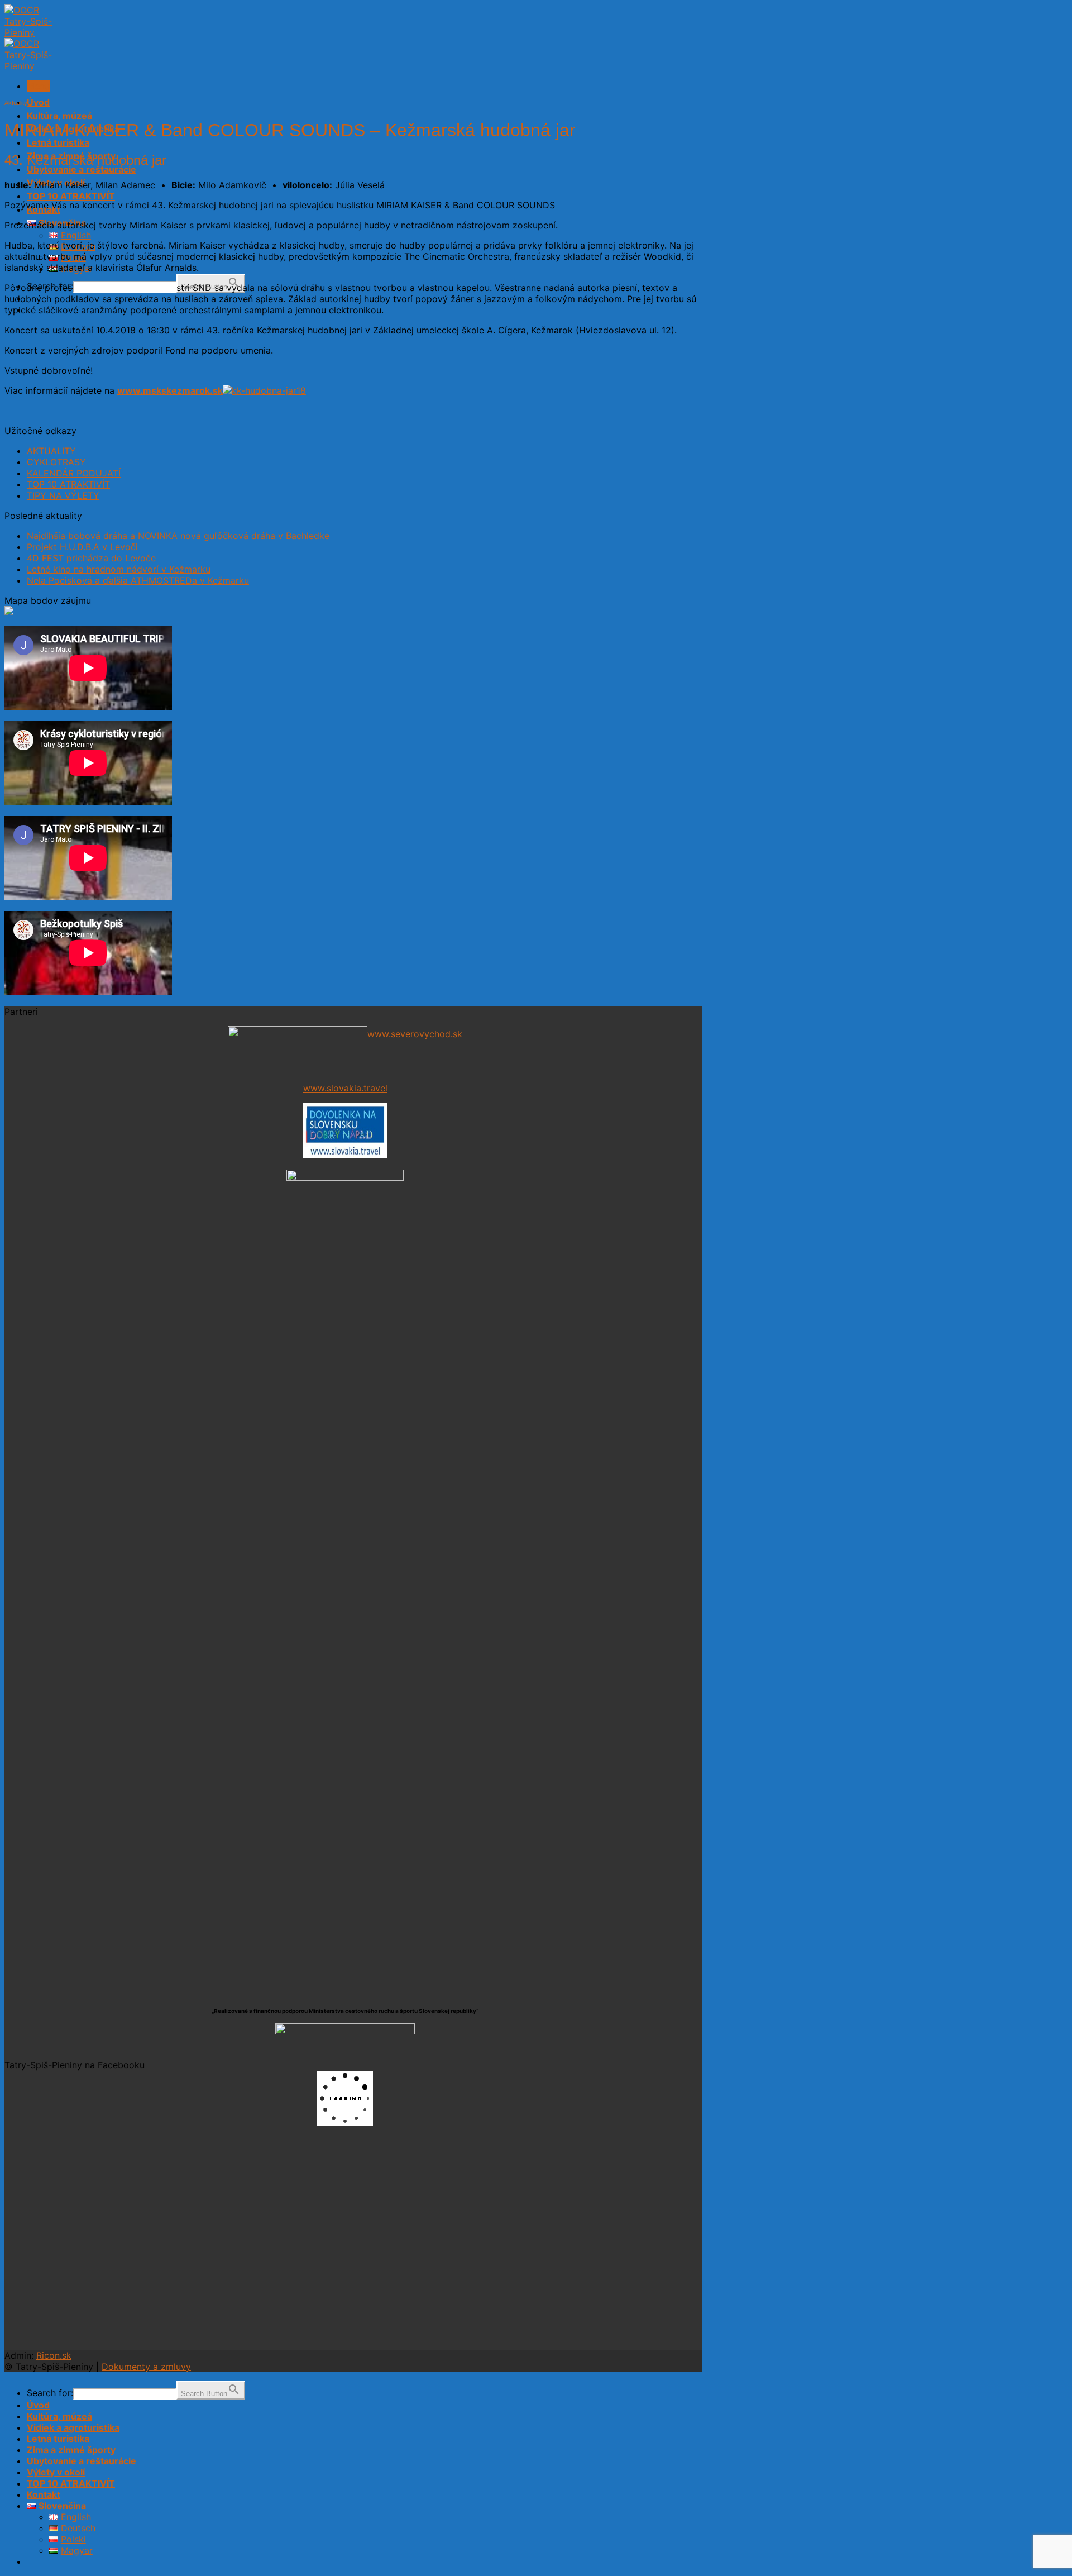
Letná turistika (58, 142)
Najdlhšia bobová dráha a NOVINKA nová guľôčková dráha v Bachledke (178, 536)
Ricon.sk (54, 2355)
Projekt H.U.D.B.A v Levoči (82, 547)
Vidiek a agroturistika (73, 2427)
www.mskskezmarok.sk (170, 390)
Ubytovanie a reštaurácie (82, 169)
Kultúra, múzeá (59, 116)
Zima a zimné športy (71, 2450)
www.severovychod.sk (415, 1034)
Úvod (38, 102)
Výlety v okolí (56, 2472)
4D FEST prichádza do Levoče (91, 558)
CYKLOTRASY (56, 462)
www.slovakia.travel (345, 1088)
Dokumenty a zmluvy (146, 2367)
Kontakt (44, 2494)
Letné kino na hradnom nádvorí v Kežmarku (119, 569)
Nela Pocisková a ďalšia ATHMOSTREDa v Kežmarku (138, 580)
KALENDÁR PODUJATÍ (74, 473)
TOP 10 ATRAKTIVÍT (71, 196)
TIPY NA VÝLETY (63, 495)
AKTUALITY (51, 451)
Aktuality (16, 103)
